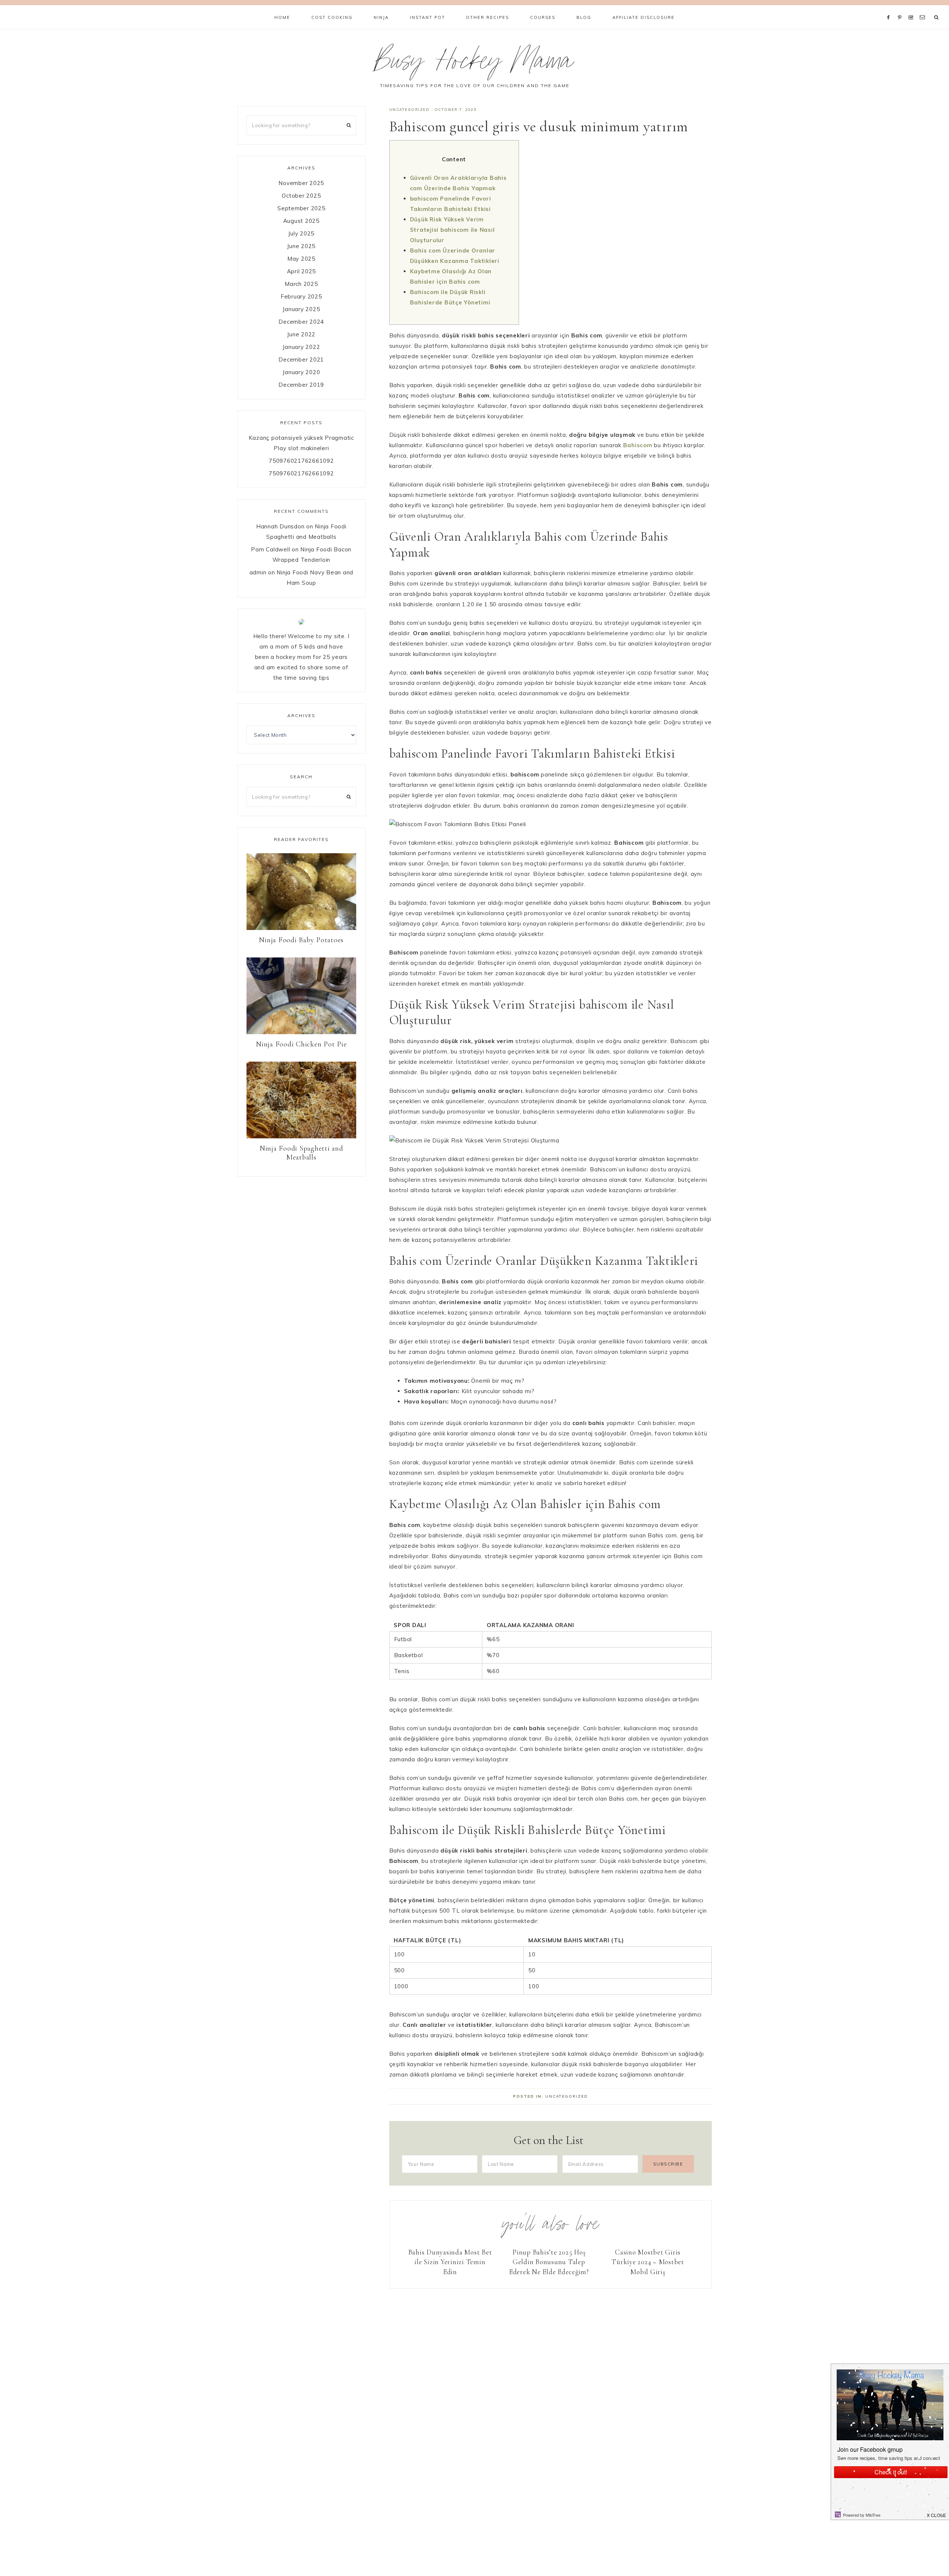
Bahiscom (638, 445)
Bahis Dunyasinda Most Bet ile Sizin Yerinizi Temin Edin (450, 2262)
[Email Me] (924, 8)
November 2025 (301, 183)
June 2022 (301, 334)
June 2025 (301, 246)
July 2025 (301, 233)
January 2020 (301, 372)
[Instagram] (912, 8)
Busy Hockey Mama (474, 64)
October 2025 (301, 196)
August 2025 (301, 221)
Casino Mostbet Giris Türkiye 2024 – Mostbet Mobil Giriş (648, 2262)
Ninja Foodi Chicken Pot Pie (301, 1044)
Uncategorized (409, 110)
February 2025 (301, 296)
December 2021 (301, 359)
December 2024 (301, 322)
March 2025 (301, 284)
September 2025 (301, 208)
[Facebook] (890, 8)
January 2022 (301, 347)
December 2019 (301, 385)
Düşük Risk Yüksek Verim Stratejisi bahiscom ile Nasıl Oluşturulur (452, 230)
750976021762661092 (301, 461)
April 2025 (302, 271)
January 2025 (301, 309)
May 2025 (301, 259)
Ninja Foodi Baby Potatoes (301, 940)
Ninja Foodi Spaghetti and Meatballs (301, 1153)
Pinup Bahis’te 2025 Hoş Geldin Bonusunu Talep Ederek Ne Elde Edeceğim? (549, 2262)
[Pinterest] (901, 8)
